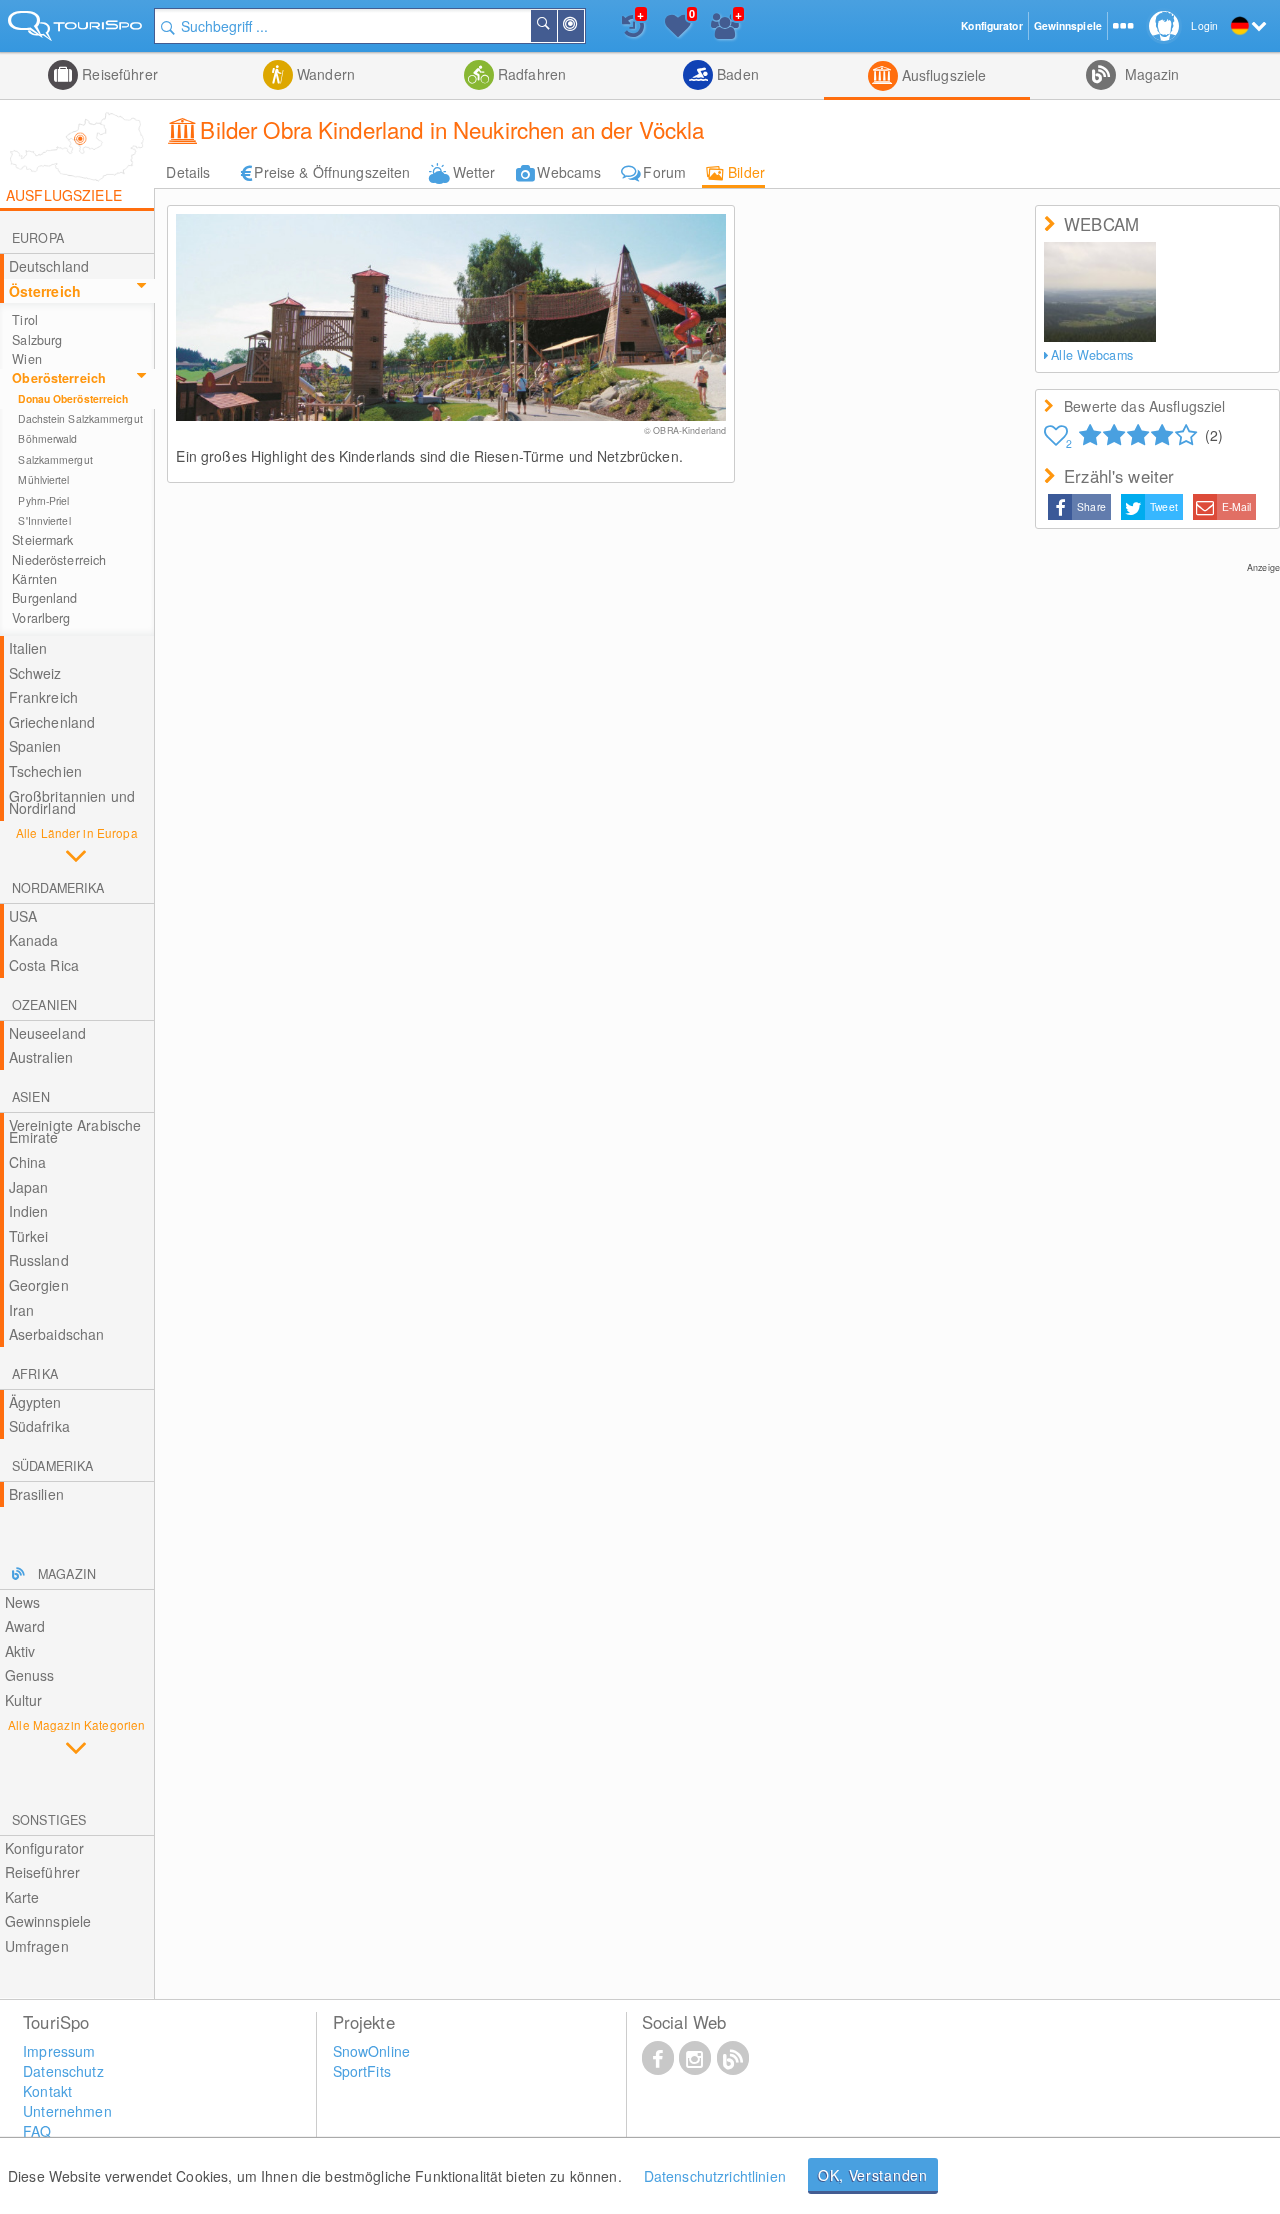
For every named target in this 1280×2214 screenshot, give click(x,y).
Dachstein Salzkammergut (80, 418)
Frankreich (43, 697)
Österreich (45, 291)
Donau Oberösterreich (73, 398)
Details (188, 172)
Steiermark (42, 540)
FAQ (37, 2131)
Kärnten (34, 579)
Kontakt (47, 2091)
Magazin (1149, 74)
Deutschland (49, 266)
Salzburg (37, 340)
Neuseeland (47, 1033)
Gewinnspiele (48, 1921)
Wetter (474, 172)
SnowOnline (371, 2051)
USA (23, 916)
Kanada (34, 940)
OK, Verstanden (873, 2175)
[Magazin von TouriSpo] (733, 2057)
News (23, 1602)
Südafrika (39, 1426)
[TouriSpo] (77, 29)
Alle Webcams (1092, 355)
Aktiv (20, 1651)
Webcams (569, 172)
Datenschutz (63, 2071)
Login (1204, 25)
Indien (29, 1211)
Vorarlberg (41, 618)
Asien (31, 1097)
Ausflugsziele (942, 75)
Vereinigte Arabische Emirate (75, 1131)
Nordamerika (58, 888)
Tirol (25, 320)
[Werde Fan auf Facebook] (658, 2057)
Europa (38, 238)
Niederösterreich (59, 560)
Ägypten (35, 1402)
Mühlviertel (43, 479)
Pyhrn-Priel (43, 500)
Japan (29, 1187)
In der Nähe (583, 26)
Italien (28, 648)
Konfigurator (45, 1848)
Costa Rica (44, 965)
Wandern (324, 74)
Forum (664, 172)
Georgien (39, 1285)
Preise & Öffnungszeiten (332, 172)
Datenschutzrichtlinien (715, 2176)
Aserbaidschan (57, 1334)
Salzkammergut (55, 459)
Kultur (24, 1700)
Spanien (35, 746)
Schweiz (35, 673)
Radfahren (530, 74)
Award (25, 1626)
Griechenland (52, 722)
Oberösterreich (59, 378)
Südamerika (52, 1466)
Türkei (29, 1236)
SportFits (362, 2071)
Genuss (30, 1675)
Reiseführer (118, 74)
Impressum (59, 2051)
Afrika (35, 1374)
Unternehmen (67, 2111)
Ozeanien (44, 1005)
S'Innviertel (44, 520)
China (28, 1162)
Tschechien (45, 771)
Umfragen (37, 1946)
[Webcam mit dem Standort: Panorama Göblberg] (1099, 292)
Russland (39, 1260)
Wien (27, 359)
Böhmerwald (47, 438)
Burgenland (44, 598)
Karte (22, 1897)
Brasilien (36, 1494)
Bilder (746, 172)
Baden (736, 74)
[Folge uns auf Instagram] (695, 2057)
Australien (41, 1057)
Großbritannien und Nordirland (72, 802)
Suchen (556, 26)
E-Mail (1237, 506)
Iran (22, 1310)
